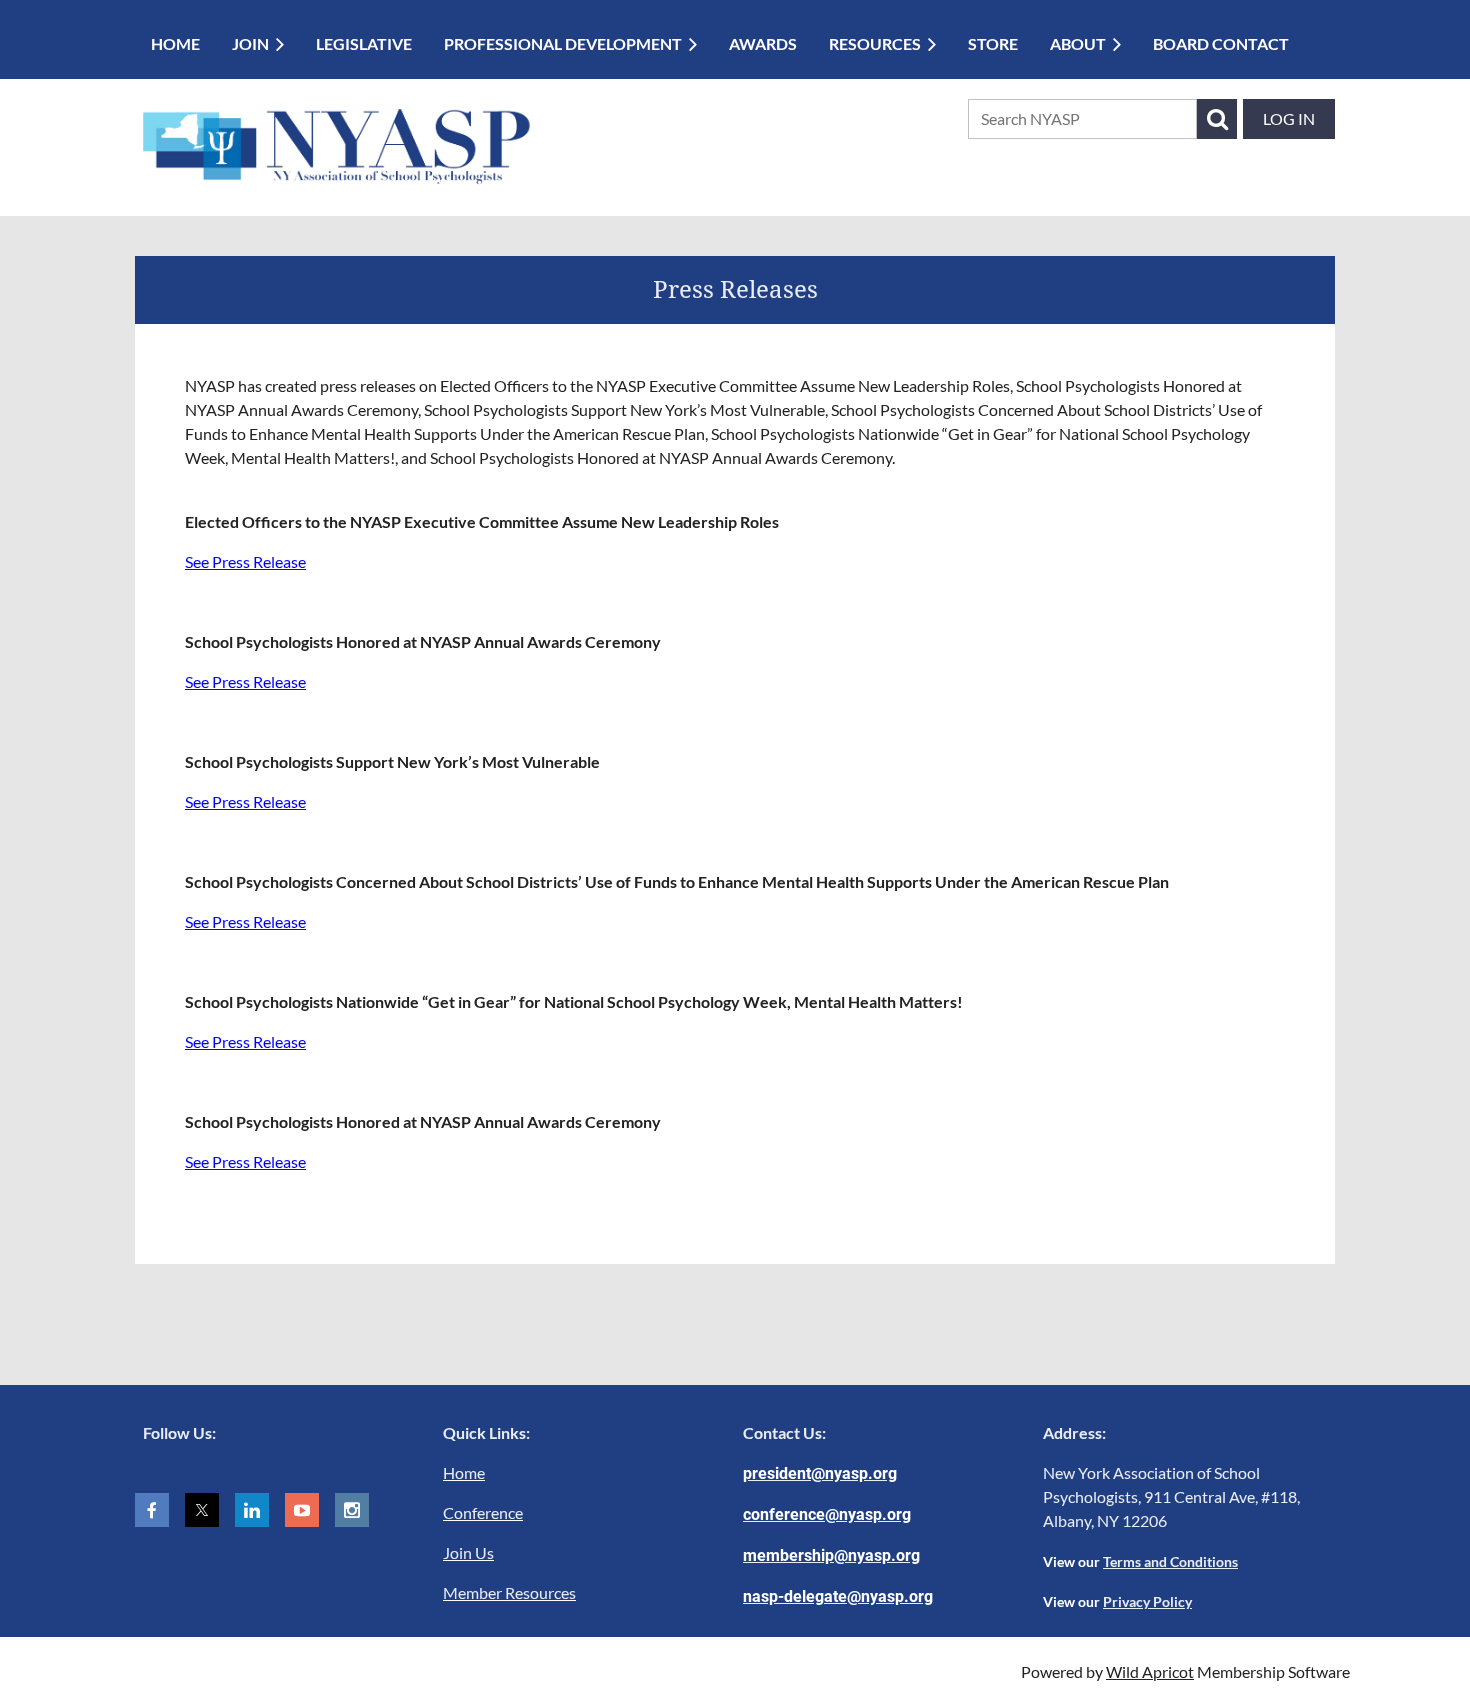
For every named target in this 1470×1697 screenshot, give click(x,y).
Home (464, 1472)
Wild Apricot (1150, 1671)
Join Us (468, 1552)
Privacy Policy (1147, 1601)
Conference (483, 1512)
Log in (1289, 118)
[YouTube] (302, 1510)
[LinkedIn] (252, 1510)
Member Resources (509, 1592)
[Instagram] (352, 1510)
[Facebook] (152, 1510)
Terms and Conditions (1170, 1561)
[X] (202, 1510)
